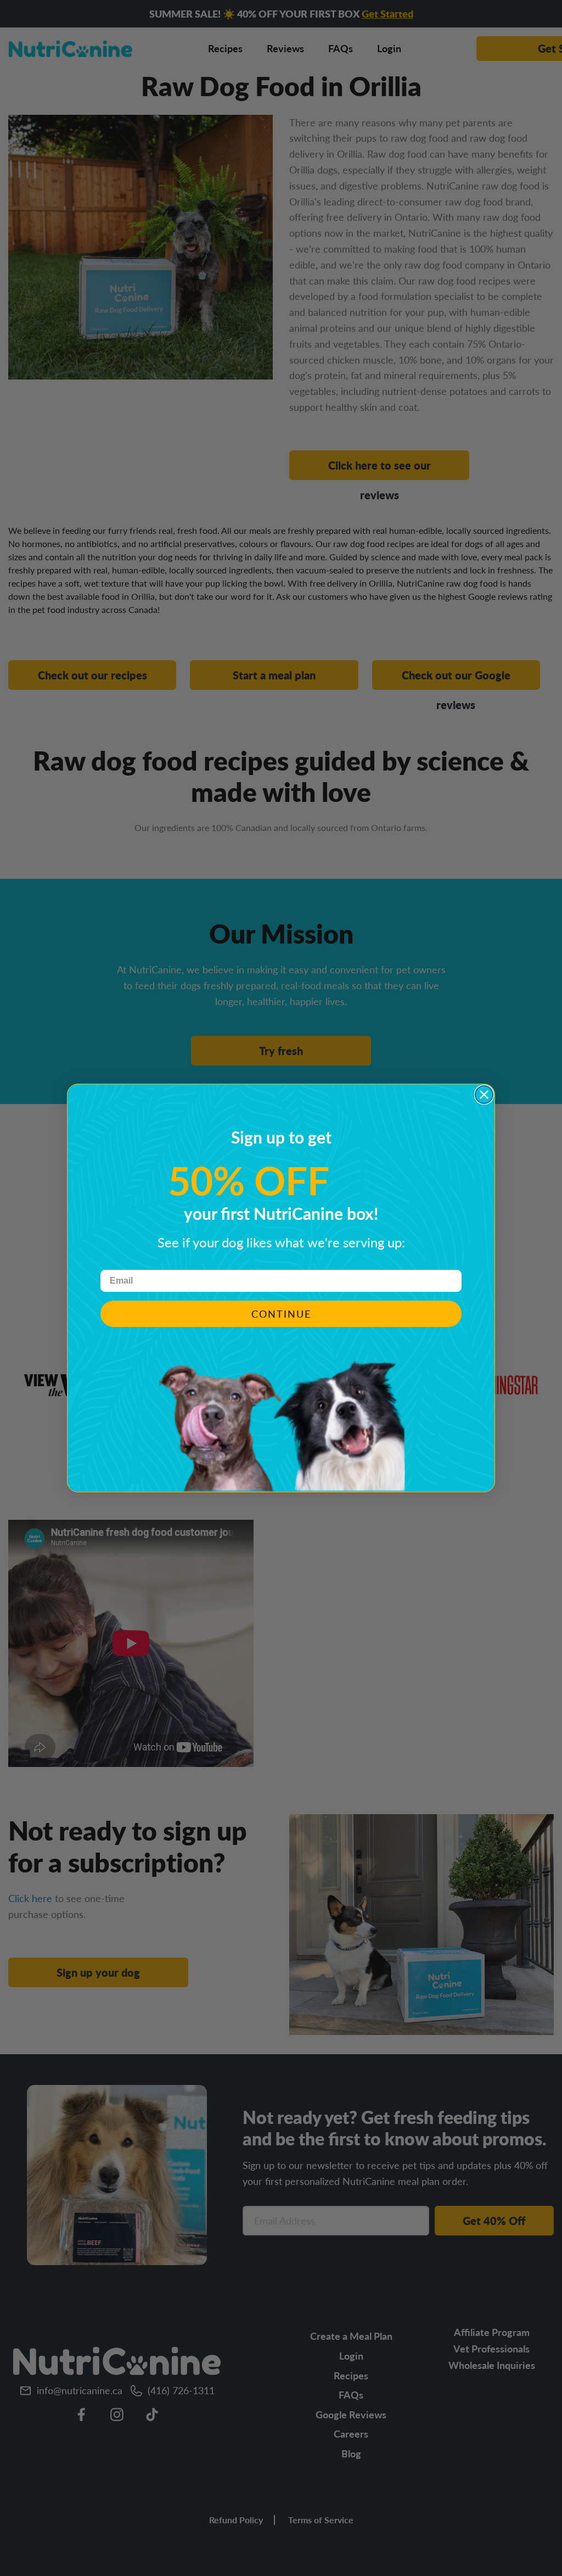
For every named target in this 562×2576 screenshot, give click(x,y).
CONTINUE (281, 1314)
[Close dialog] (484, 1095)
